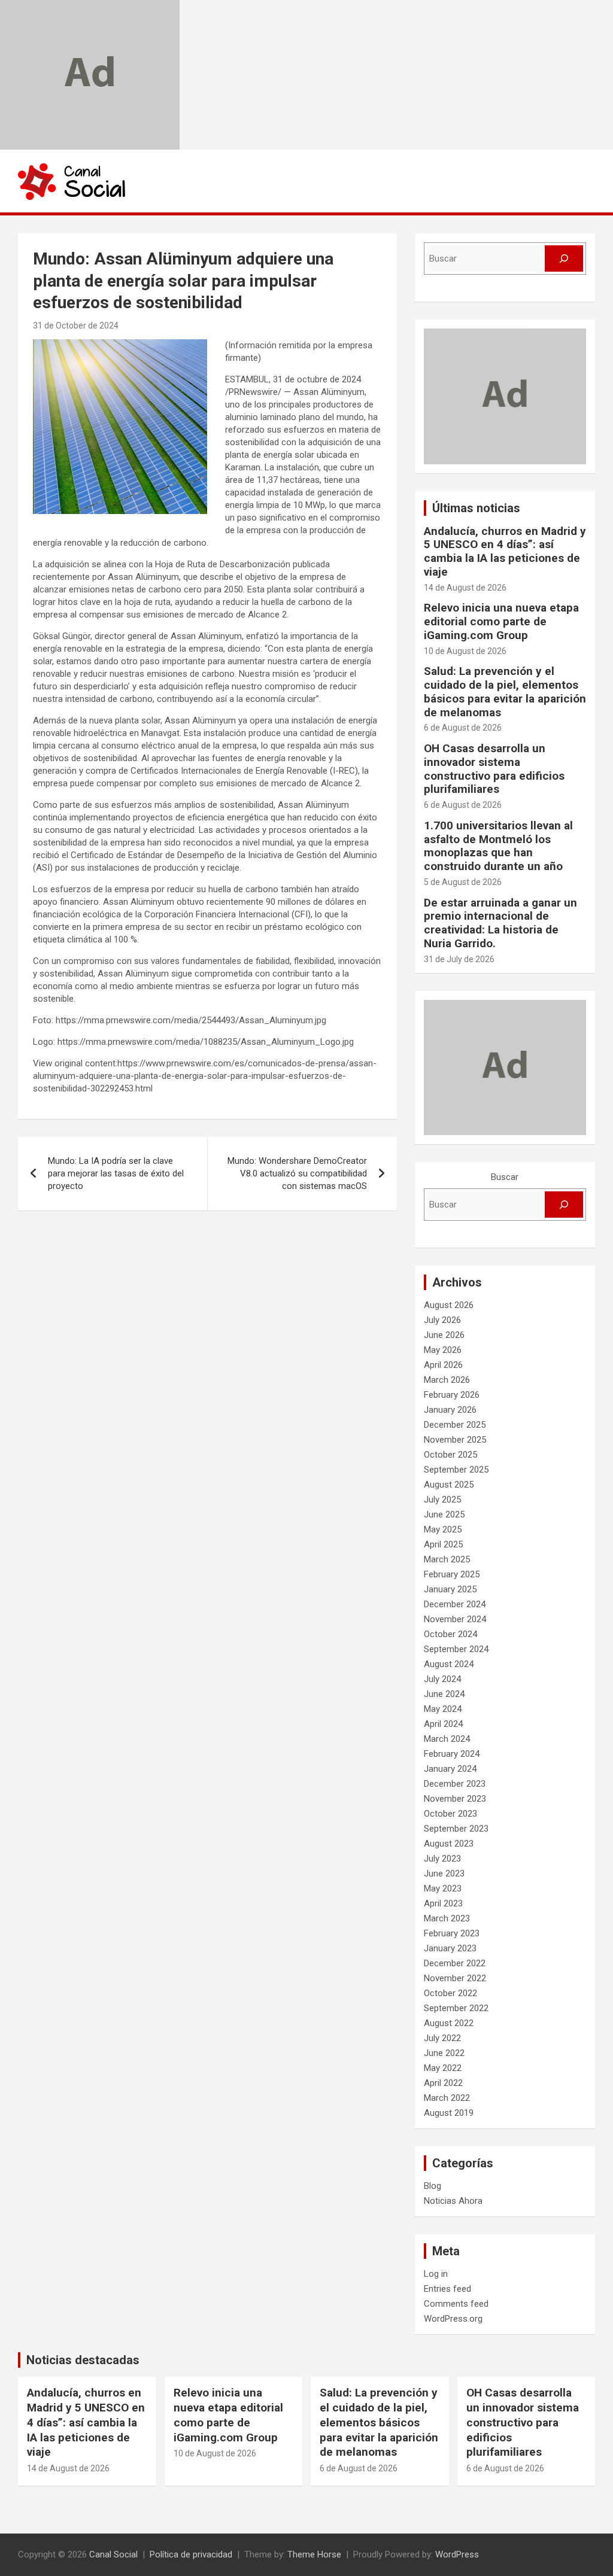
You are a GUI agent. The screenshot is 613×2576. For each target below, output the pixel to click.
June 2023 (444, 1874)
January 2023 (450, 1948)
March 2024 (447, 1739)
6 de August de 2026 (463, 728)
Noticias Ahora (453, 2201)
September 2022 (456, 2008)
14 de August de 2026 (465, 588)
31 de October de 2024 (76, 326)
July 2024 (442, 1679)
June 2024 (444, 1694)
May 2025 (443, 1529)
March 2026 (447, 1380)
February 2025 (452, 1574)
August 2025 (449, 1485)
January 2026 (450, 1410)
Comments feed (456, 2304)
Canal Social (113, 2554)
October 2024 (450, 1634)
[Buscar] (564, 258)
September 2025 (456, 1470)
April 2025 (443, 1544)
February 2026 (452, 1395)
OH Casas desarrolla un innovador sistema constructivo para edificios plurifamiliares (494, 769)
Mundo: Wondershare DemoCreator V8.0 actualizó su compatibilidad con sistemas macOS (297, 1173)
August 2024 (449, 1664)
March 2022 (447, 2098)
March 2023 (447, 1918)
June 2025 (444, 1514)
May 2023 (443, 1888)
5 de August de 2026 (463, 882)
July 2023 (442, 1859)
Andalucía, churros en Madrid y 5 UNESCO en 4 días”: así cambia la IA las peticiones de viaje (505, 551)
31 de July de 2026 (459, 959)
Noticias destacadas (83, 2360)
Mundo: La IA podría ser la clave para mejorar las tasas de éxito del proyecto (116, 1173)
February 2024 (452, 1754)
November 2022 (455, 1978)
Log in (436, 2274)
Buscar (505, 1177)
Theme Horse (314, 2554)
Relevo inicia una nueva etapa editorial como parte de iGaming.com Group (501, 621)
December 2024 (455, 1604)
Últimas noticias (476, 508)
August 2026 (449, 1305)
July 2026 (442, 1320)
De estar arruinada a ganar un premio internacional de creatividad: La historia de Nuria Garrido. (500, 923)
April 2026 (443, 1365)
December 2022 (455, 1963)
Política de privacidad (191, 2554)
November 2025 (455, 1440)
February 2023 (452, 1933)
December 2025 (455, 1425)
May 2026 (443, 1350)
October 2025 (450, 1455)
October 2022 (450, 1993)
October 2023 (450, 1814)
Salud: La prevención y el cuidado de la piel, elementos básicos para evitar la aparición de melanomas (505, 691)
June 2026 (444, 1335)
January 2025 (450, 1589)
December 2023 (455, 1784)
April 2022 (443, 2083)
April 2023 (443, 1903)
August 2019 (449, 2113)
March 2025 (447, 1559)
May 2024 (443, 1709)
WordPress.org (453, 2319)
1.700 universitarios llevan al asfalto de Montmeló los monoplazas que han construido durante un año (498, 846)
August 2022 (449, 2023)
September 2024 (456, 1649)
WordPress (457, 2554)
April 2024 (443, 1724)
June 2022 (444, 2053)
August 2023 (449, 1844)
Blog (433, 2186)
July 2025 (442, 1500)
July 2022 (442, 2038)
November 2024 (455, 1619)
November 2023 (455, 1799)
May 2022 (443, 2068)
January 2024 (450, 1769)
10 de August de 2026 (465, 651)
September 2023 (456, 1829)
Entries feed (447, 2289)
